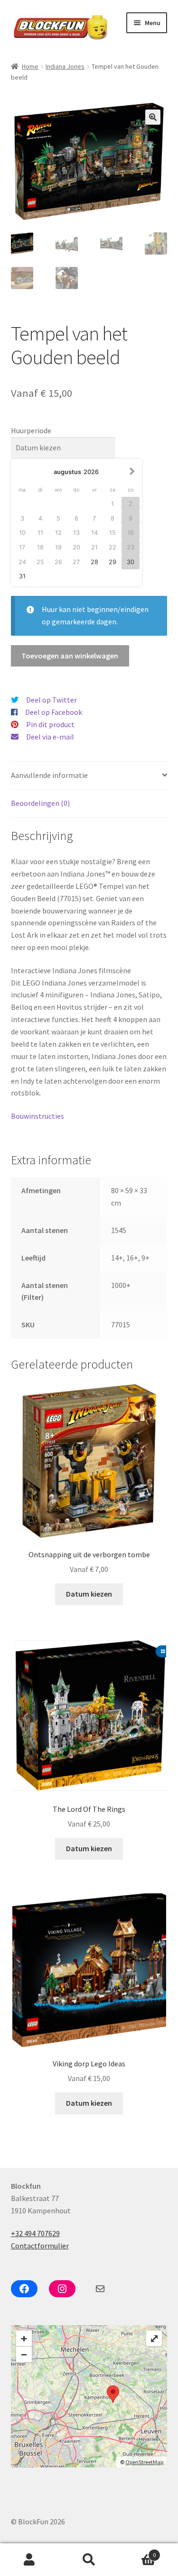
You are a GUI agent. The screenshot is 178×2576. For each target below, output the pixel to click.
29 (112, 562)
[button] (153, 117)
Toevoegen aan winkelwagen (70, 656)
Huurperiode (31, 430)
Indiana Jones (65, 66)
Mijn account (30, 2560)
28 (94, 562)
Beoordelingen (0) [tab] (40, 803)
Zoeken (89, 2560)
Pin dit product (50, 724)
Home (30, 66)
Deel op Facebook (54, 712)
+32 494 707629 (35, 2233)
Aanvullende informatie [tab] (49, 775)
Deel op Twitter (52, 700)
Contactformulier (40, 2246)
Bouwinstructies (38, 1116)
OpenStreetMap (144, 2462)
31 (22, 576)
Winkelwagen (137, 2552)
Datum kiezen (89, 1594)
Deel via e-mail (50, 737)
